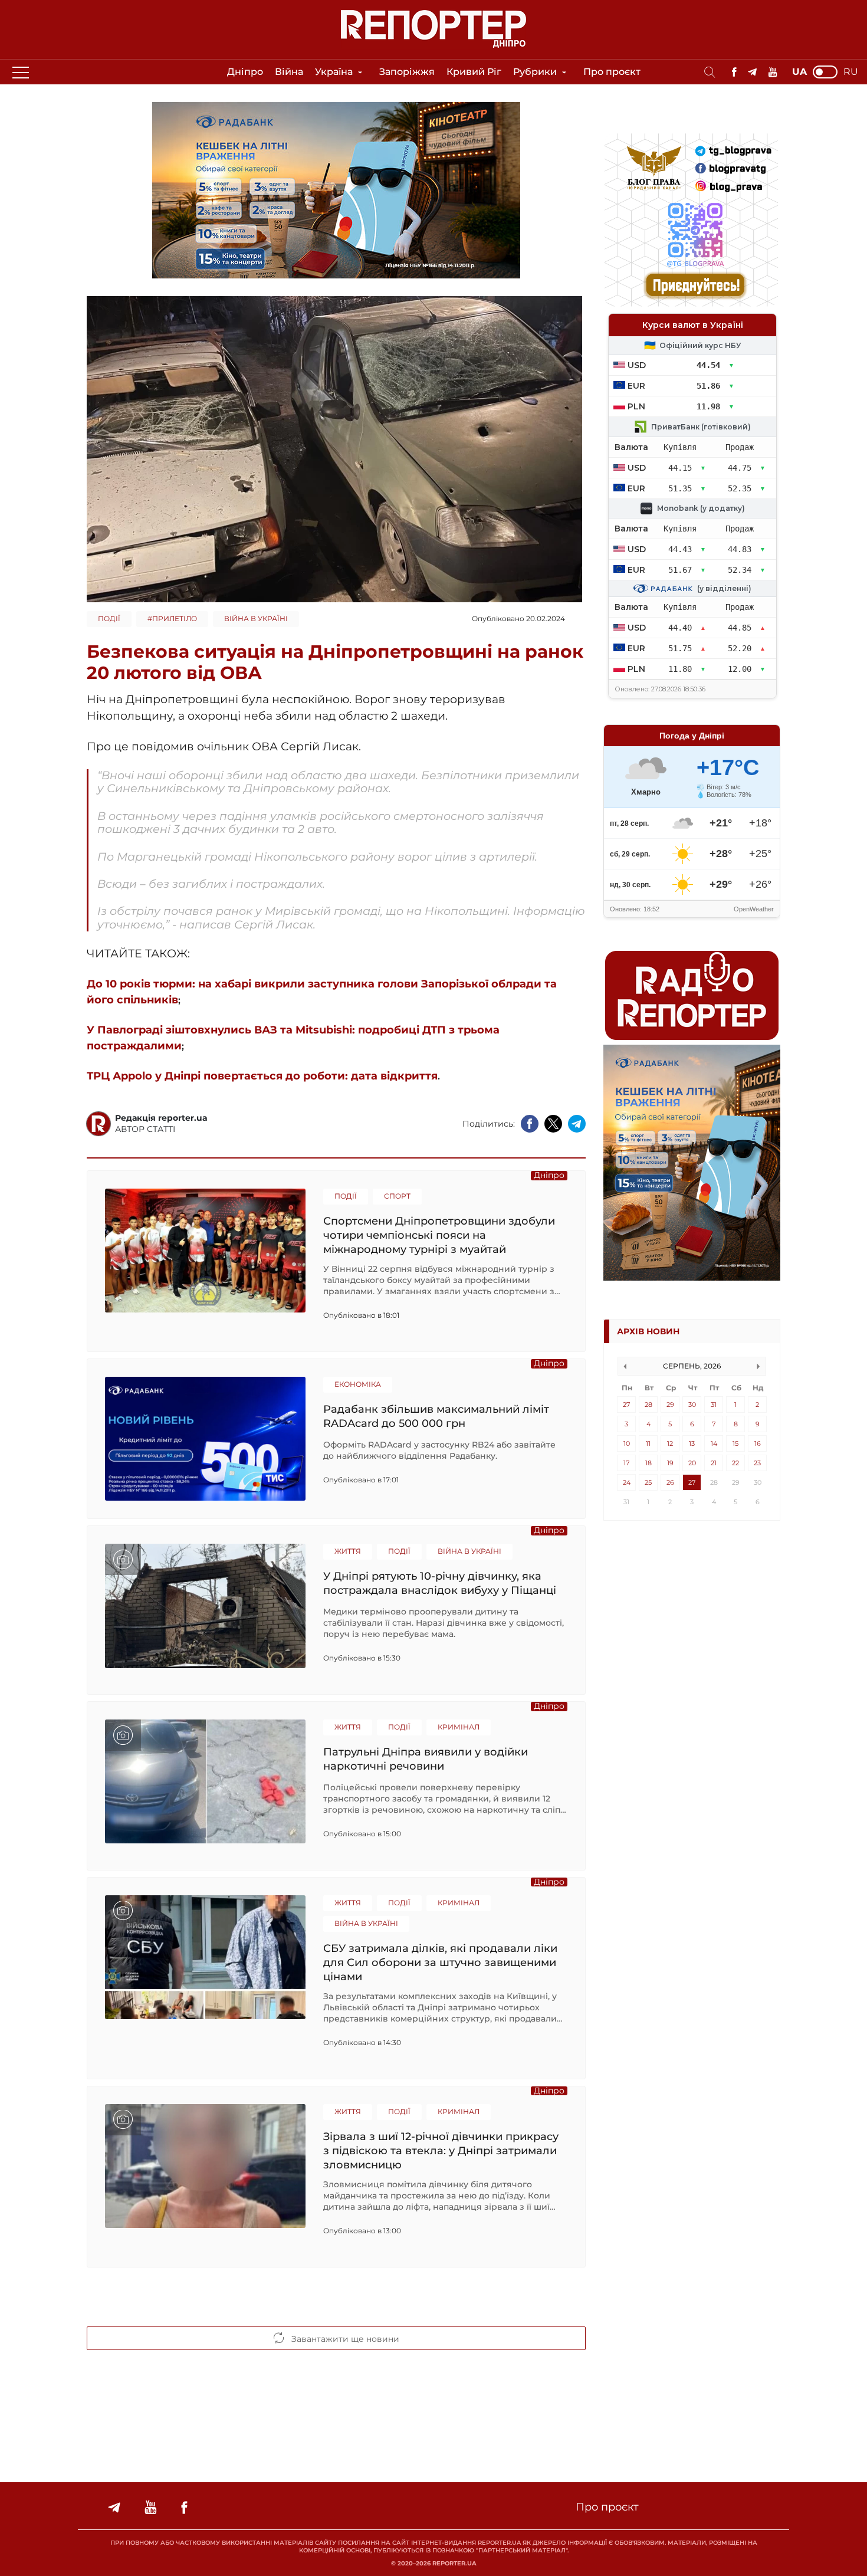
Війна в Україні (256, 618)
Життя (348, 1551)
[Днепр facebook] (734, 72)
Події (109, 618)
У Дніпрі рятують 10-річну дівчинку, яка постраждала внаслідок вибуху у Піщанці (440, 1583)
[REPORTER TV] (773, 72)
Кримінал (459, 1727)
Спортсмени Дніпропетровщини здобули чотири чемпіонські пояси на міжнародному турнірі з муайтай (439, 1235)
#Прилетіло (172, 618)
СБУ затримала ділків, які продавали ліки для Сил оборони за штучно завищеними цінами (440, 1962)
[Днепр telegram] (752, 72)
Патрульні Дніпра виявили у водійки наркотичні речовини (426, 1759)
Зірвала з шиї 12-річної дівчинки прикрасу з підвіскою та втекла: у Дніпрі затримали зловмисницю (441, 2150)
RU (851, 72)
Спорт (397, 1196)
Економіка (358, 1384)
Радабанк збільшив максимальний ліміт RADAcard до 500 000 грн (436, 1416)
